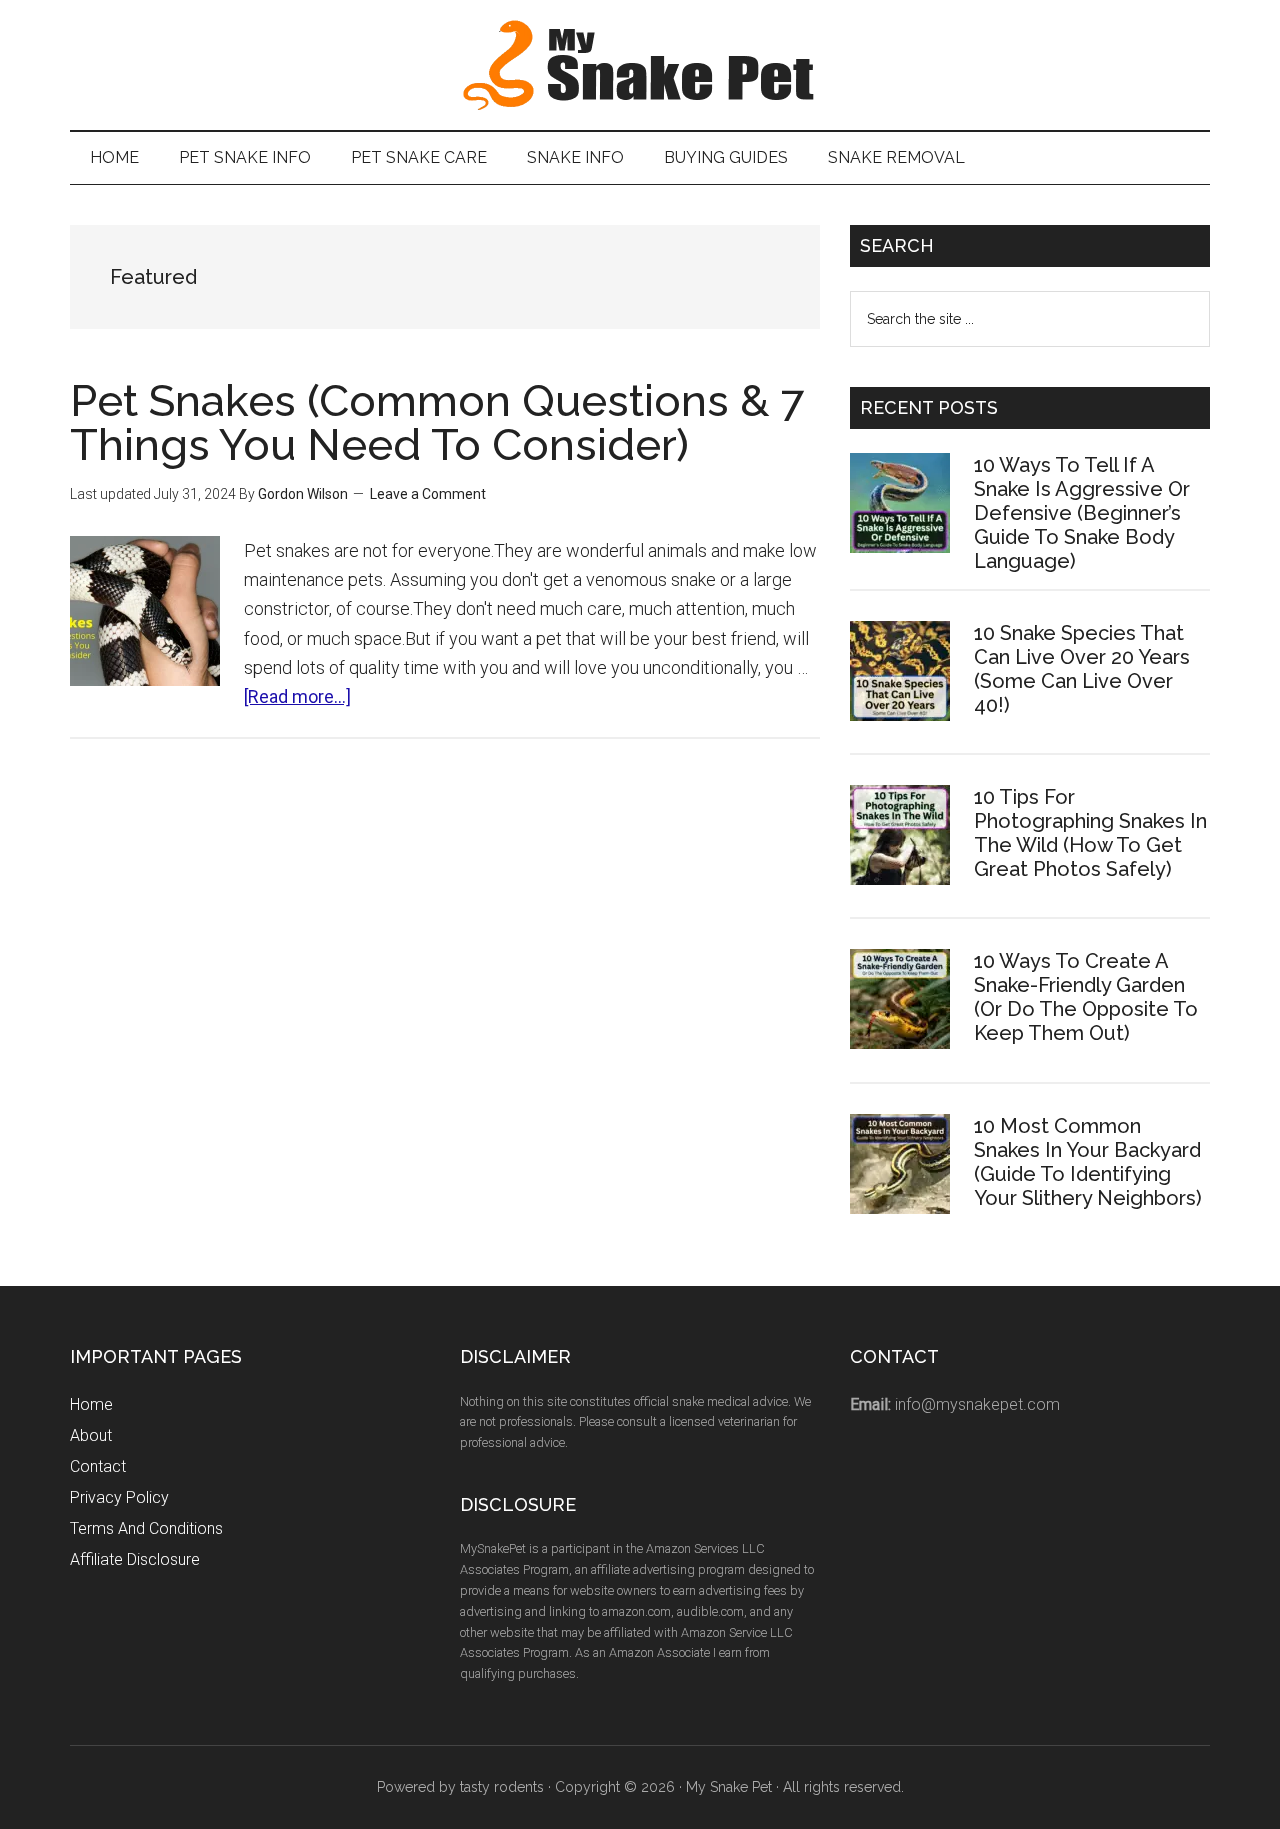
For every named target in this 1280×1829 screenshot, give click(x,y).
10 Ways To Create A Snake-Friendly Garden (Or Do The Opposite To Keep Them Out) (1086, 997)
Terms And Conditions (146, 1528)
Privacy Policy (119, 1497)
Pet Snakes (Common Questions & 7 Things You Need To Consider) (437, 422)
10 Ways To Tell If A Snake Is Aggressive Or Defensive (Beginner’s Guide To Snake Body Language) (1082, 513)
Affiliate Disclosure (135, 1559)
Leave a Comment (428, 494)
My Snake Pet (640, 65)
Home (91, 1404)
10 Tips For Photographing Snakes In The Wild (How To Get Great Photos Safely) (1090, 833)
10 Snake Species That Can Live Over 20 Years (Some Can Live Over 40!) (1082, 669)
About (91, 1435)
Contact (98, 1466)
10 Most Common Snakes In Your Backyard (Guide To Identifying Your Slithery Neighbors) (1088, 1162)
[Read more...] (297, 696)
